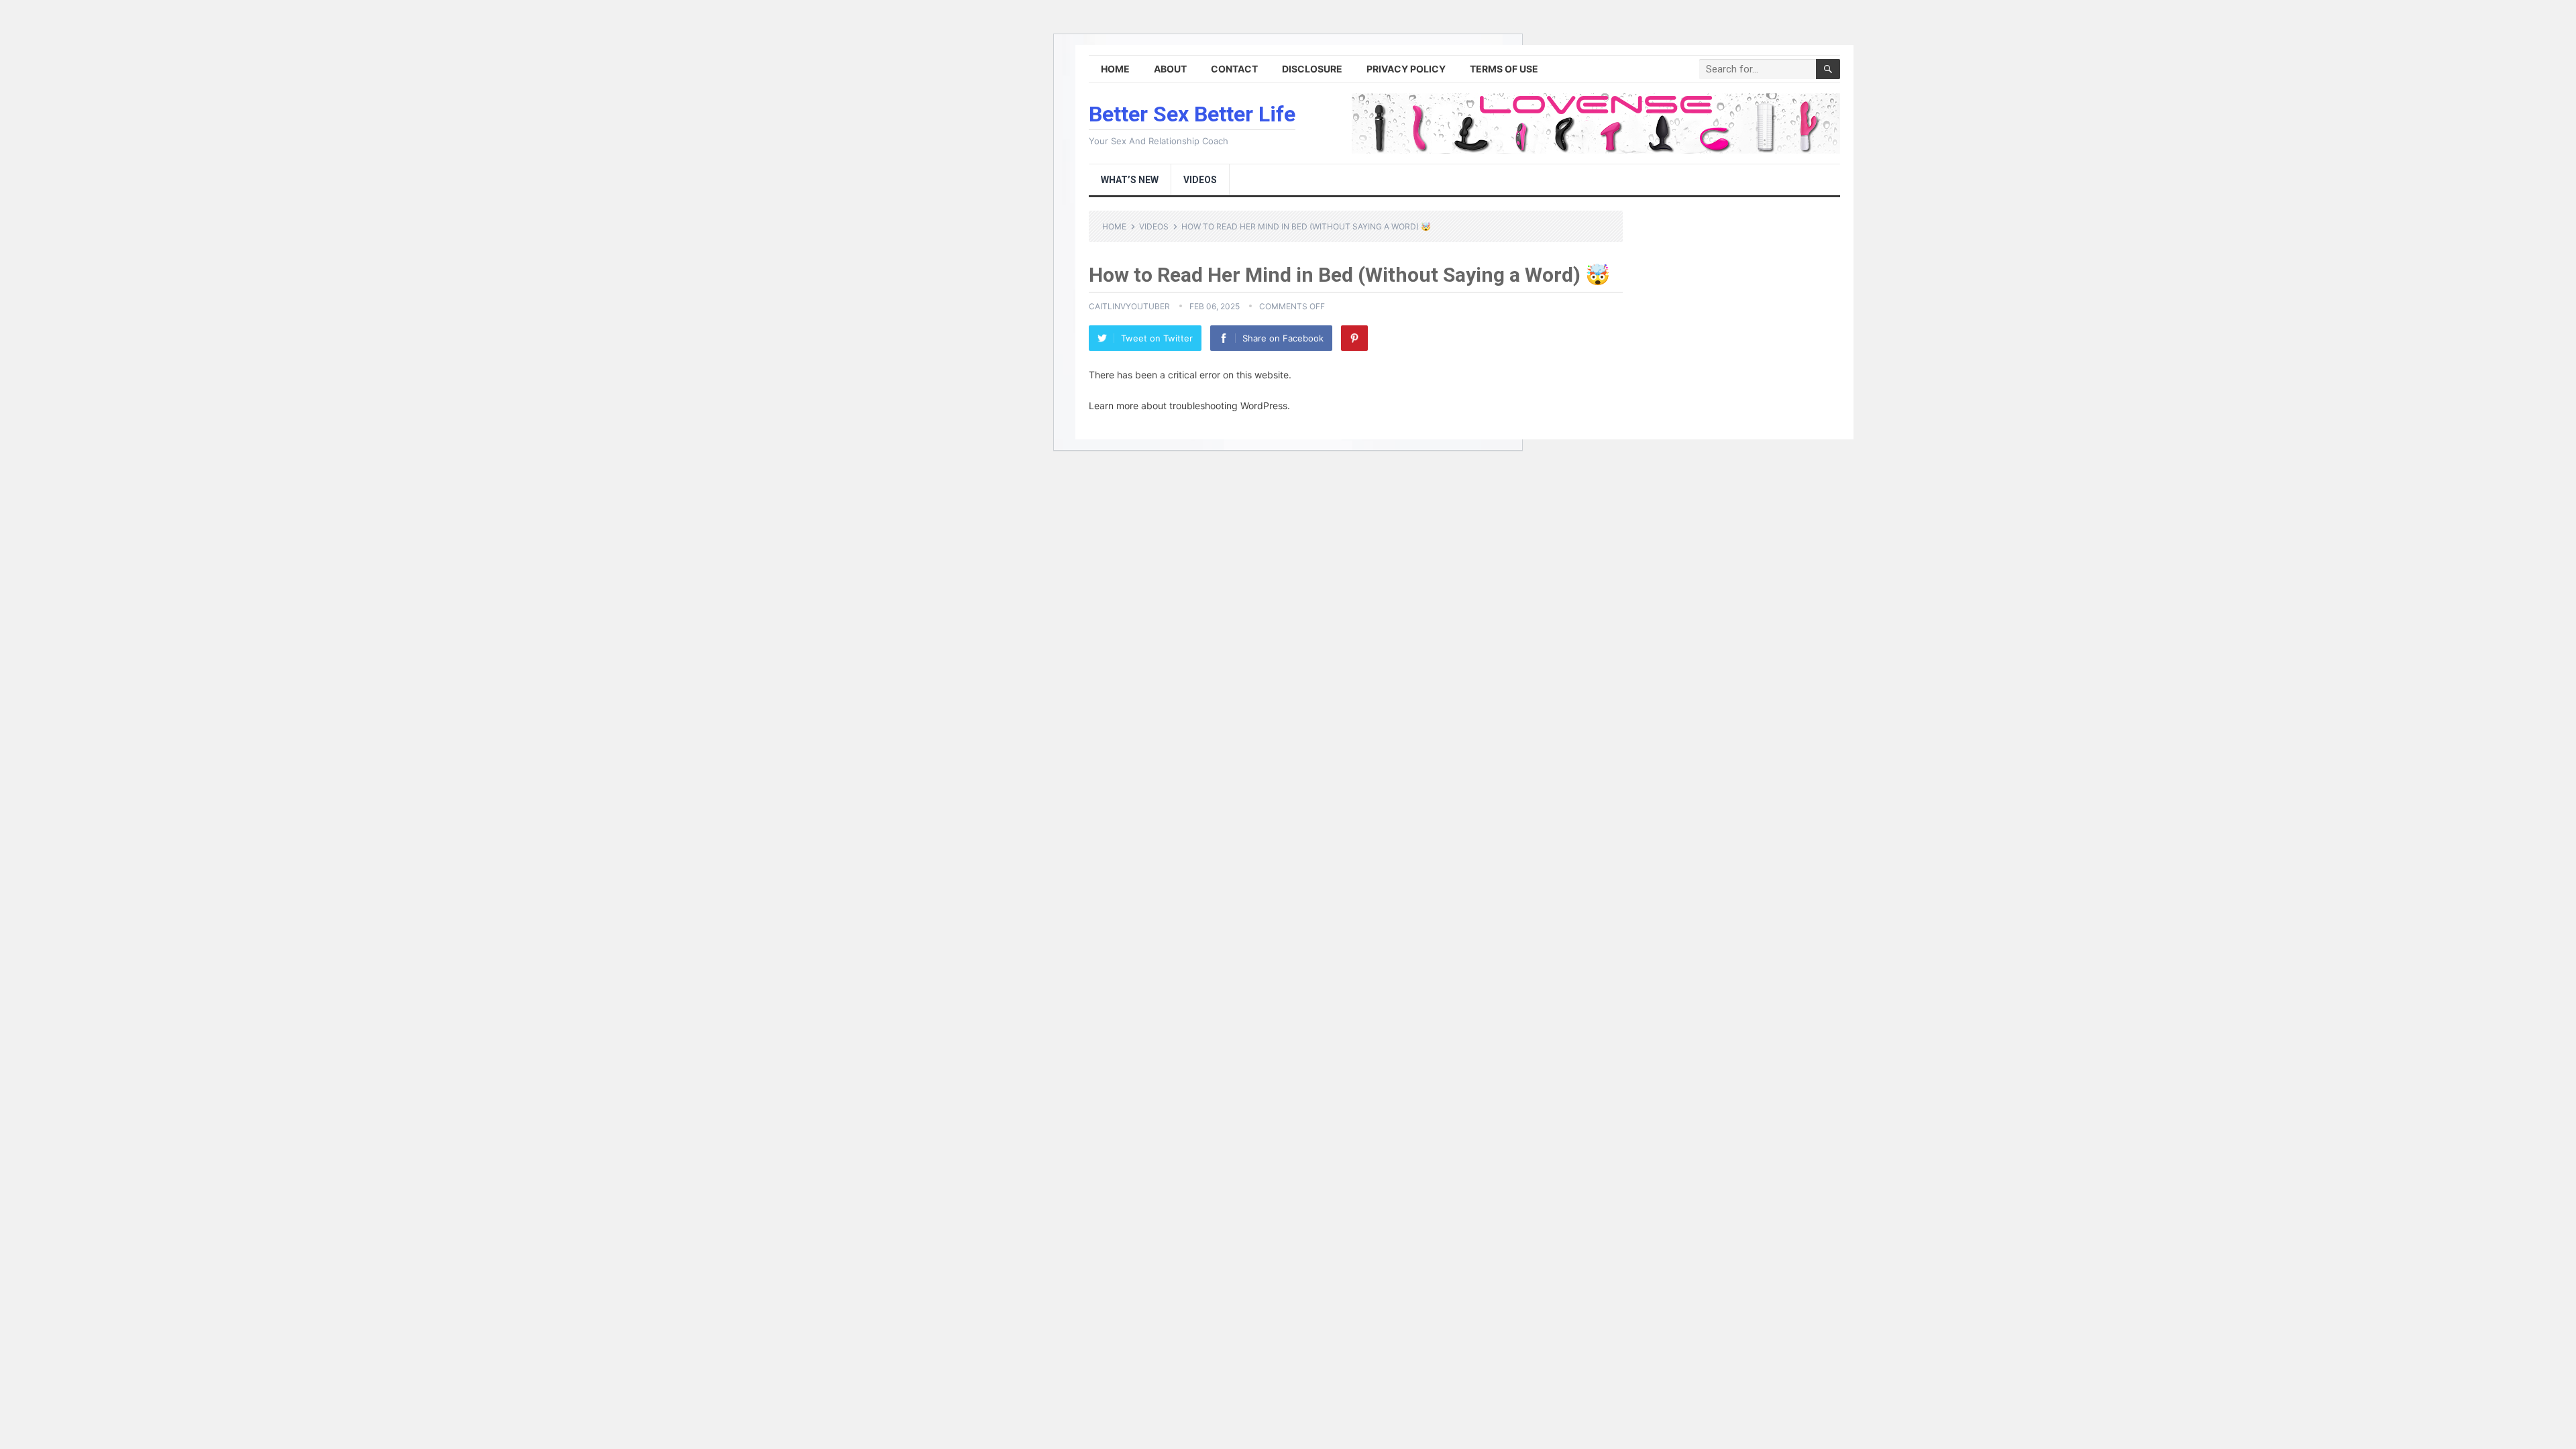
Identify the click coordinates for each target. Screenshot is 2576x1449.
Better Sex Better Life (1192, 114)
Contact (1234, 69)
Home (1115, 69)
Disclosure (1312, 69)
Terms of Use (1504, 69)
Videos (1200, 180)
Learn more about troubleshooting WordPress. (1189, 406)
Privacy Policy (1406, 69)
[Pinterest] (1354, 338)
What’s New (1130, 180)
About (1170, 69)
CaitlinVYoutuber (1129, 306)
